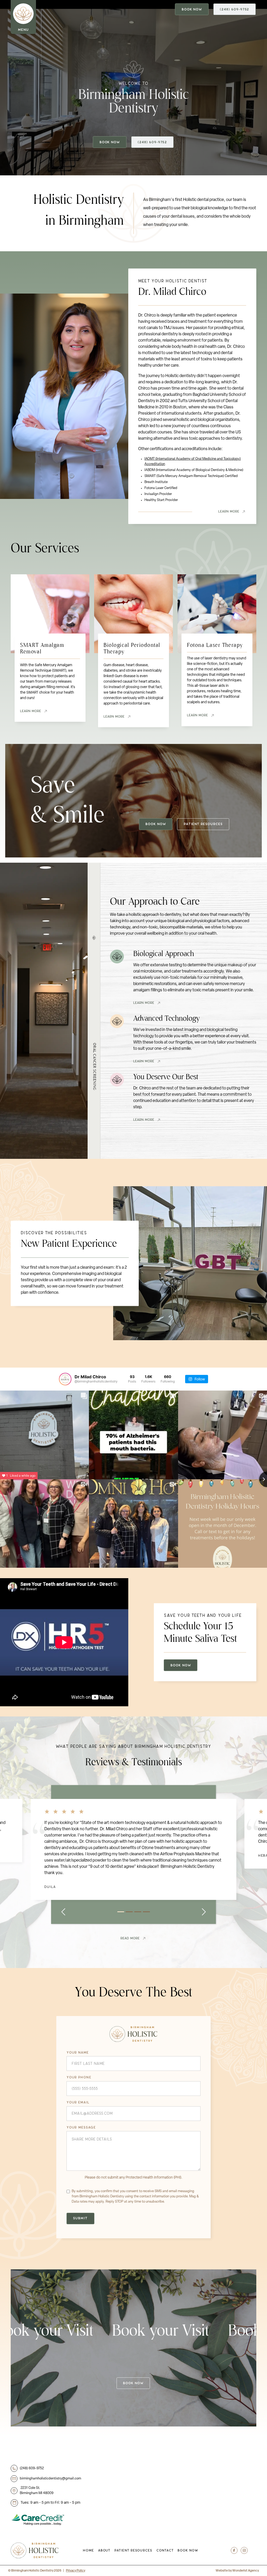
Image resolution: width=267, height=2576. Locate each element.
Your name (78, 2053)
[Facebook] (234, 2550)
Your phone (79, 2078)
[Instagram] (244, 2550)
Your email (78, 2103)
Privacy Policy (76, 2571)
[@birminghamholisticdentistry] (65, 1379)
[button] (63, 1912)
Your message (81, 2128)
